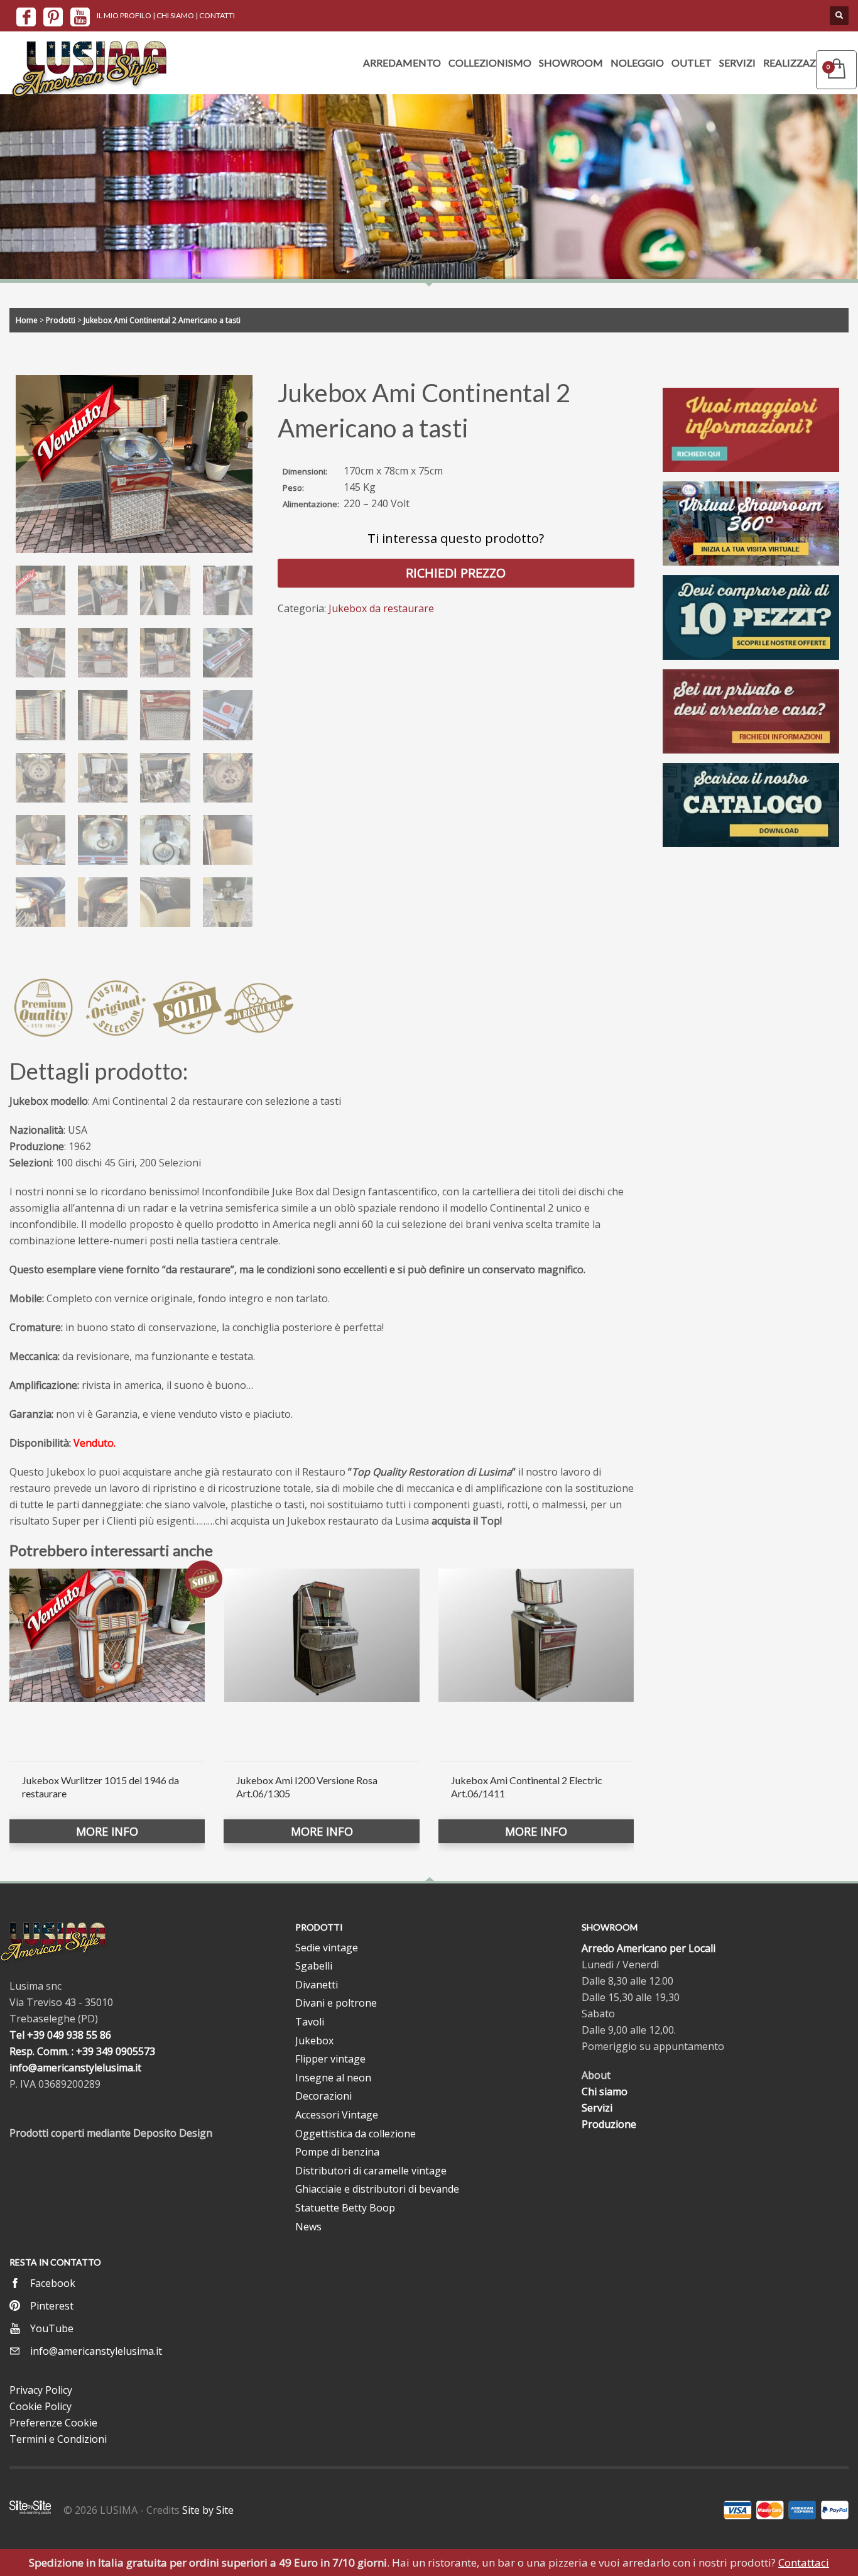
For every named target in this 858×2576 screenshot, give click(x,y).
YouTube (52, 2328)
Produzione (609, 2124)
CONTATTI (217, 15)
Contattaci (804, 2562)
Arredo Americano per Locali (649, 1948)
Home (27, 320)
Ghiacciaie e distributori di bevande (377, 2189)
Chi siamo (605, 2091)
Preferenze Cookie (53, 2423)
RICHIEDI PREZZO (456, 573)
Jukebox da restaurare (381, 608)
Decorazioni (323, 2096)
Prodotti (61, 320)
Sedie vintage (327, 1948)
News (308, 2227)
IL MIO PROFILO (124, 15)
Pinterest (52, 2306)
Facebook (53, 2283)
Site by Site (208, 2510)
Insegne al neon (333, 2078)
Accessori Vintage (337, 2115)
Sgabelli (314, 1966)
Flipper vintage (330, 2059)
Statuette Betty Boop (345, 2208)
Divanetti (317, 1985)
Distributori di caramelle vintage (371, 2171)
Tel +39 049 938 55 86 (60, 2035)
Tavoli (310, 2022)
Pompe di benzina (337, 2152)
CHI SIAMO (175, 15)
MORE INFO (107, 1831)
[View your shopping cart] (836, 70)
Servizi (597, 2108)
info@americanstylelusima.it (75, 2068)
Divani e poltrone (336, 2003)
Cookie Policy (41, 2406)
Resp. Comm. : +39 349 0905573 (82, 2051)
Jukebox (314, 2041)
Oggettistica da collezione (356, 2134)
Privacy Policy (41, 2390)
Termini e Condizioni (58, 2439)
